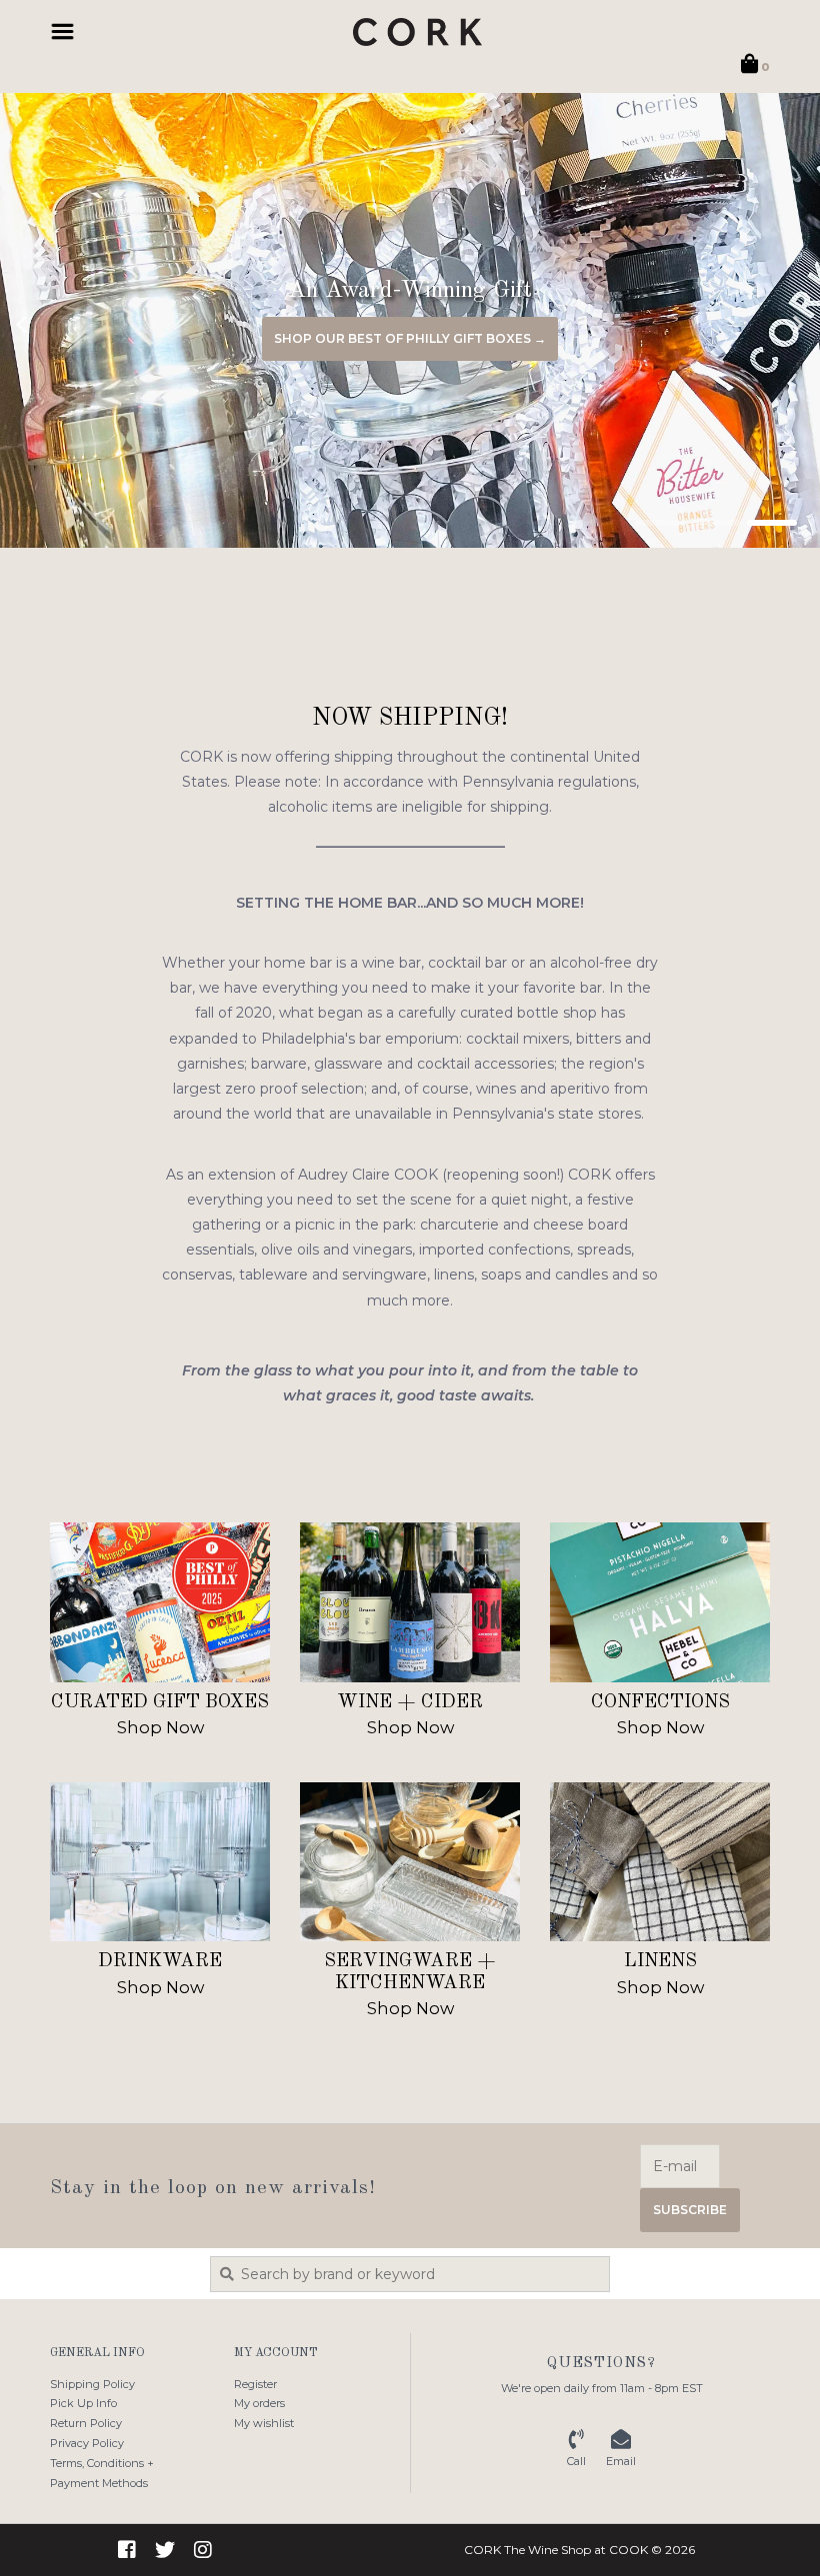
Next (755, 325)
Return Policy (86, 2423)
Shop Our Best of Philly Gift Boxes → (410, 338)
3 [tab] (772, 523)
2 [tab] (716, 523)
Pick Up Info (83, 2403)
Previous (65, 325)
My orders (259, 2403)
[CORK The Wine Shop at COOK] (417, 32)
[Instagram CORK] (203, 2550)
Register (255, 2384)
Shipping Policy (92, 2384)
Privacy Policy (87, 2443)
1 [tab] (660, 523)
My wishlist (264, 2423)
